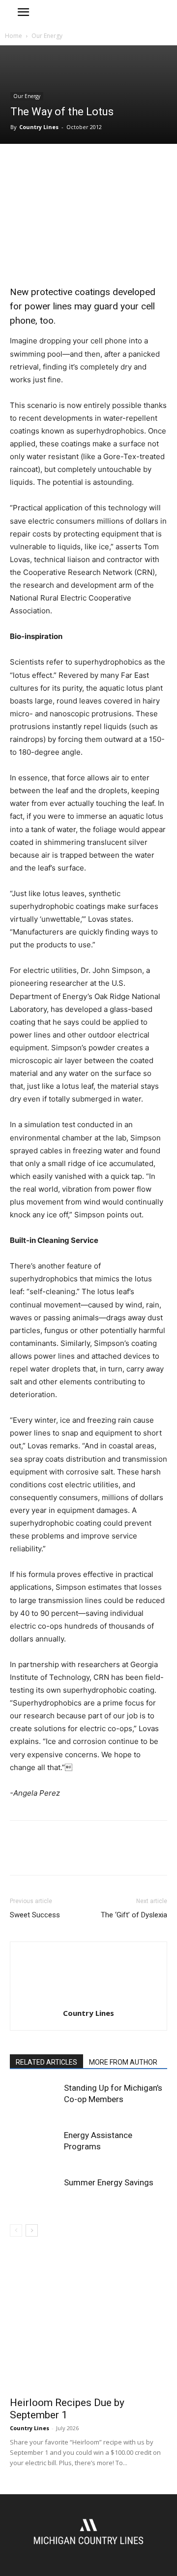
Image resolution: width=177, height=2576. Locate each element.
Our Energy (47, 36)
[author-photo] (88, 1999)
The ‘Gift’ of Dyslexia (134, 1915)
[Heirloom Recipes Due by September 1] (88, 2333)
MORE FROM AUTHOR (123, 2062)
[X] (42, 164)
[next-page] (32, 2230)
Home (14, 36)
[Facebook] (20, 164)
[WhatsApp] (88, 164)
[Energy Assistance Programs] (34, 2147)
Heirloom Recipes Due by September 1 (67, 2409)
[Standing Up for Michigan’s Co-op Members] (34, 2099)
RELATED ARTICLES (46, 2062)
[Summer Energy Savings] (34, 2194)
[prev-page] (16, 2230)
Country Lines (39, 127)
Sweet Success (35, 1915)
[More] (111, 164)
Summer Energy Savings (109, 2182)
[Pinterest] (65, 164)
